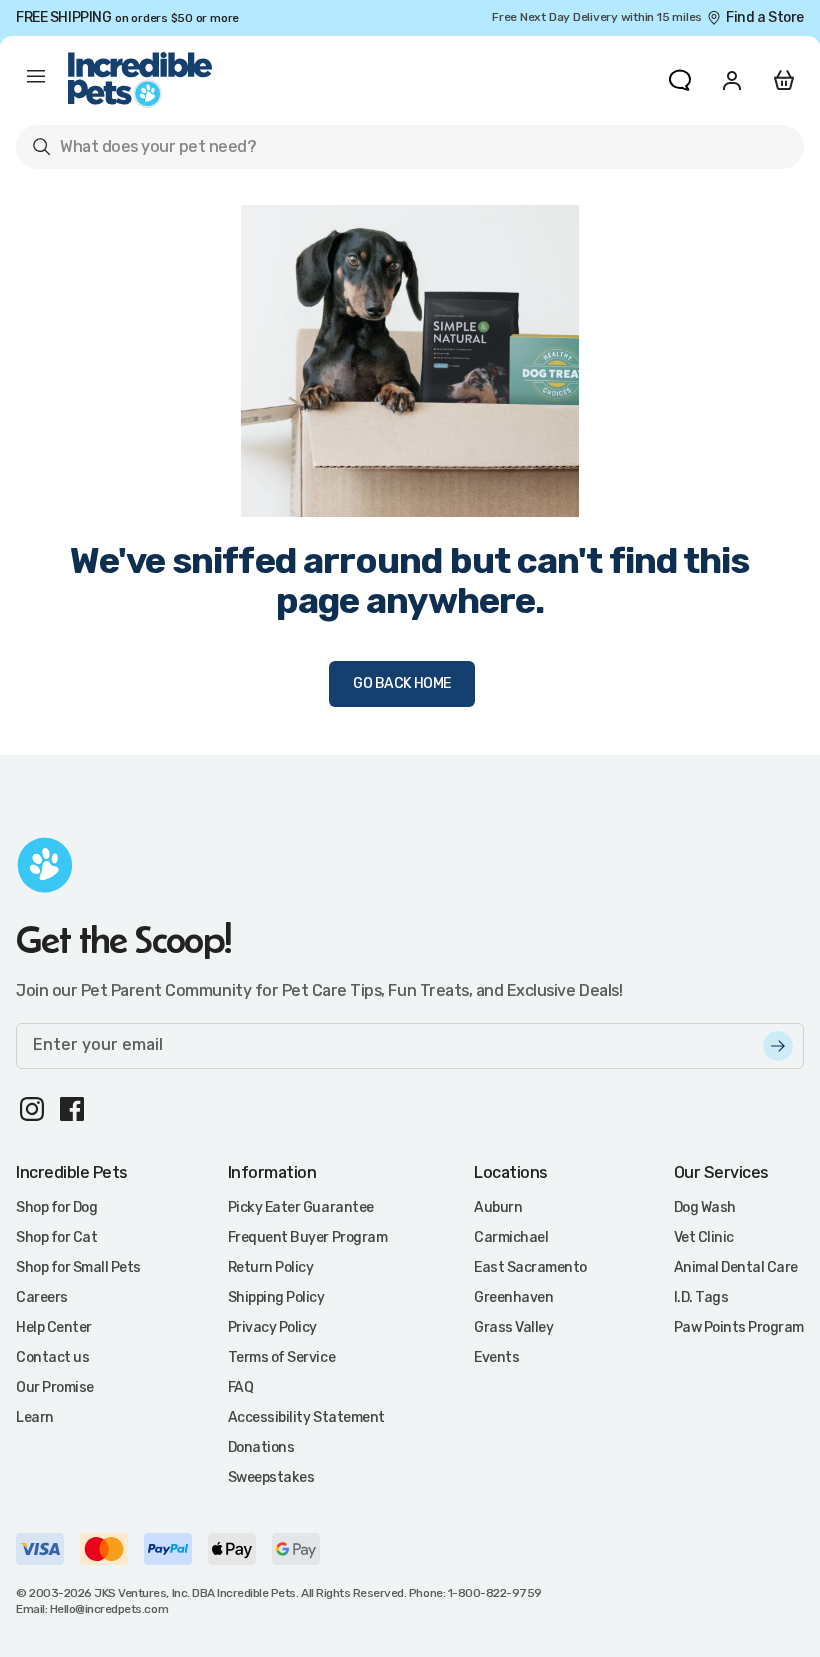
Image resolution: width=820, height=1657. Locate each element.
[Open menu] (36, 80)
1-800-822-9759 (495, 1593)
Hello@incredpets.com (109, 1609)
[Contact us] (680, 80)
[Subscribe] (778, 1046)
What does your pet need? (143, 150)
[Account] (732, 80)
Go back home (402, 683)
